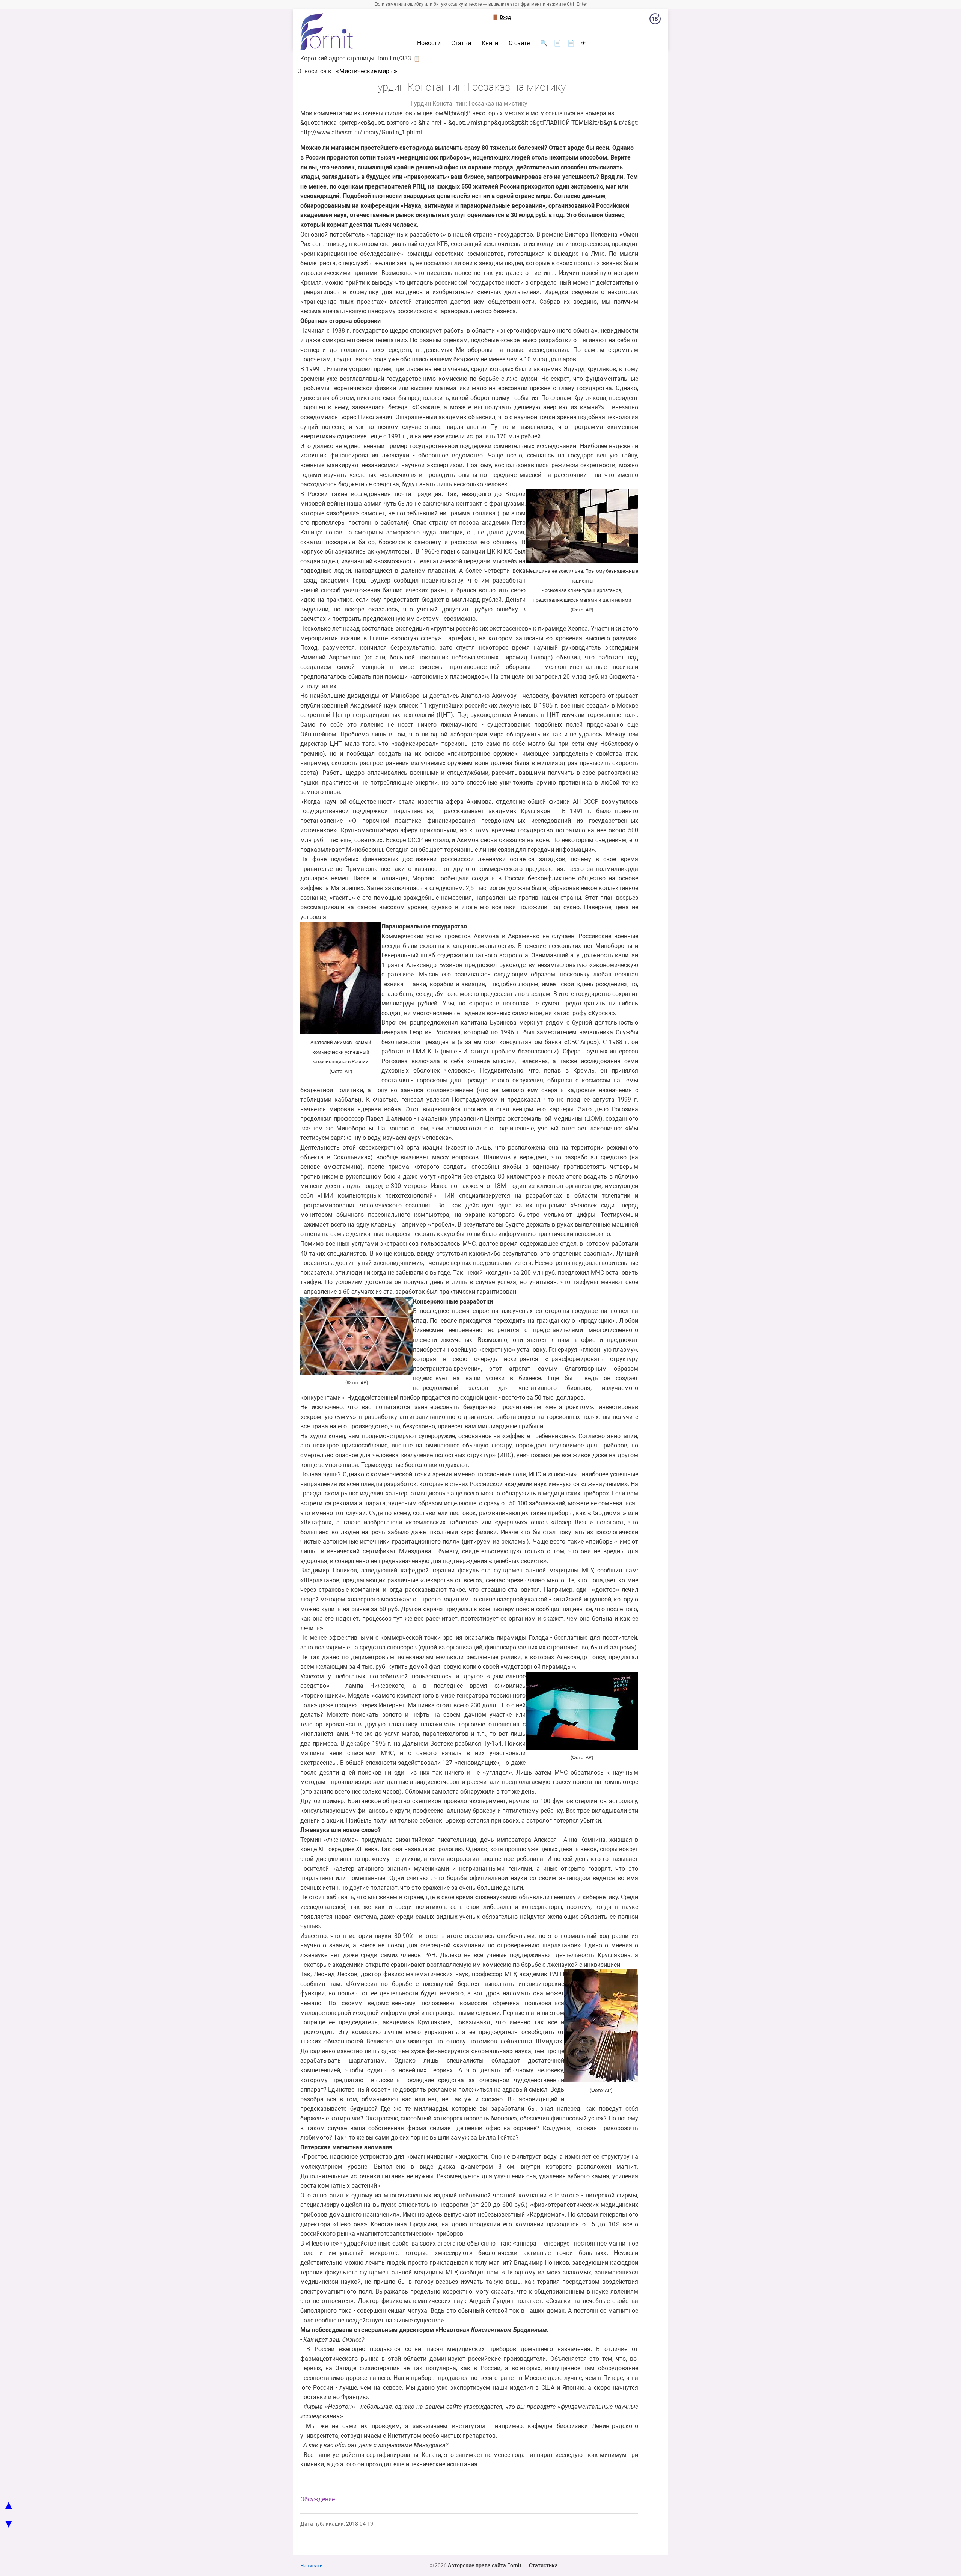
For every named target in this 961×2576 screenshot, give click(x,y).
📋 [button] (417, 59)
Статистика (543, 2565)
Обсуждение (318, 2499)
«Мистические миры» (367, 71)
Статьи (461, 43)
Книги (490, 43)
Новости (429, 43)
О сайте (519, 43)
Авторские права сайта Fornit (485, 2565)
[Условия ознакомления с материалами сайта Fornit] (655, 20)
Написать (311, 2566)
